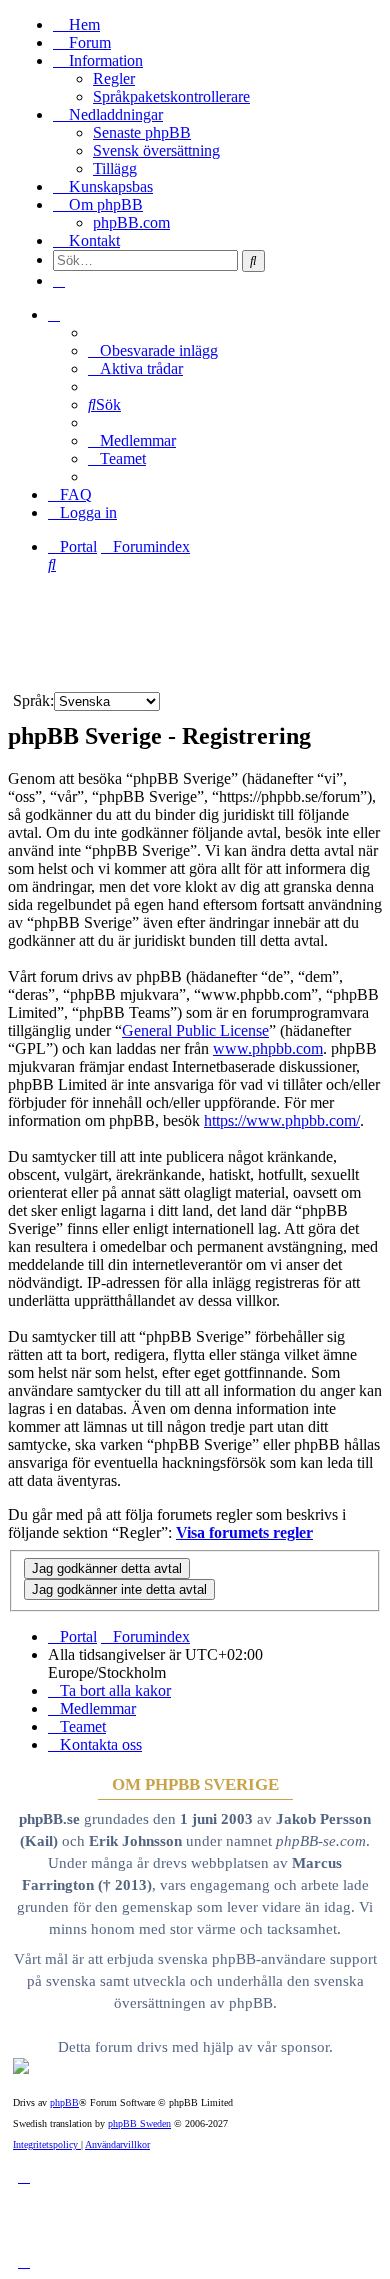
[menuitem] (153, 350)
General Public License (195, 1030)
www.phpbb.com (268, 1048)
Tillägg (115, 168)
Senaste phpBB (142, 132)
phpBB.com (131, 222)
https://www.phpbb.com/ (282, 1120)
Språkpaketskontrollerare (171, 96)
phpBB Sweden (139, 2123)
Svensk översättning (156, 150)
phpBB (64, 2102)
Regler (114, 78)
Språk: (33, 700)
